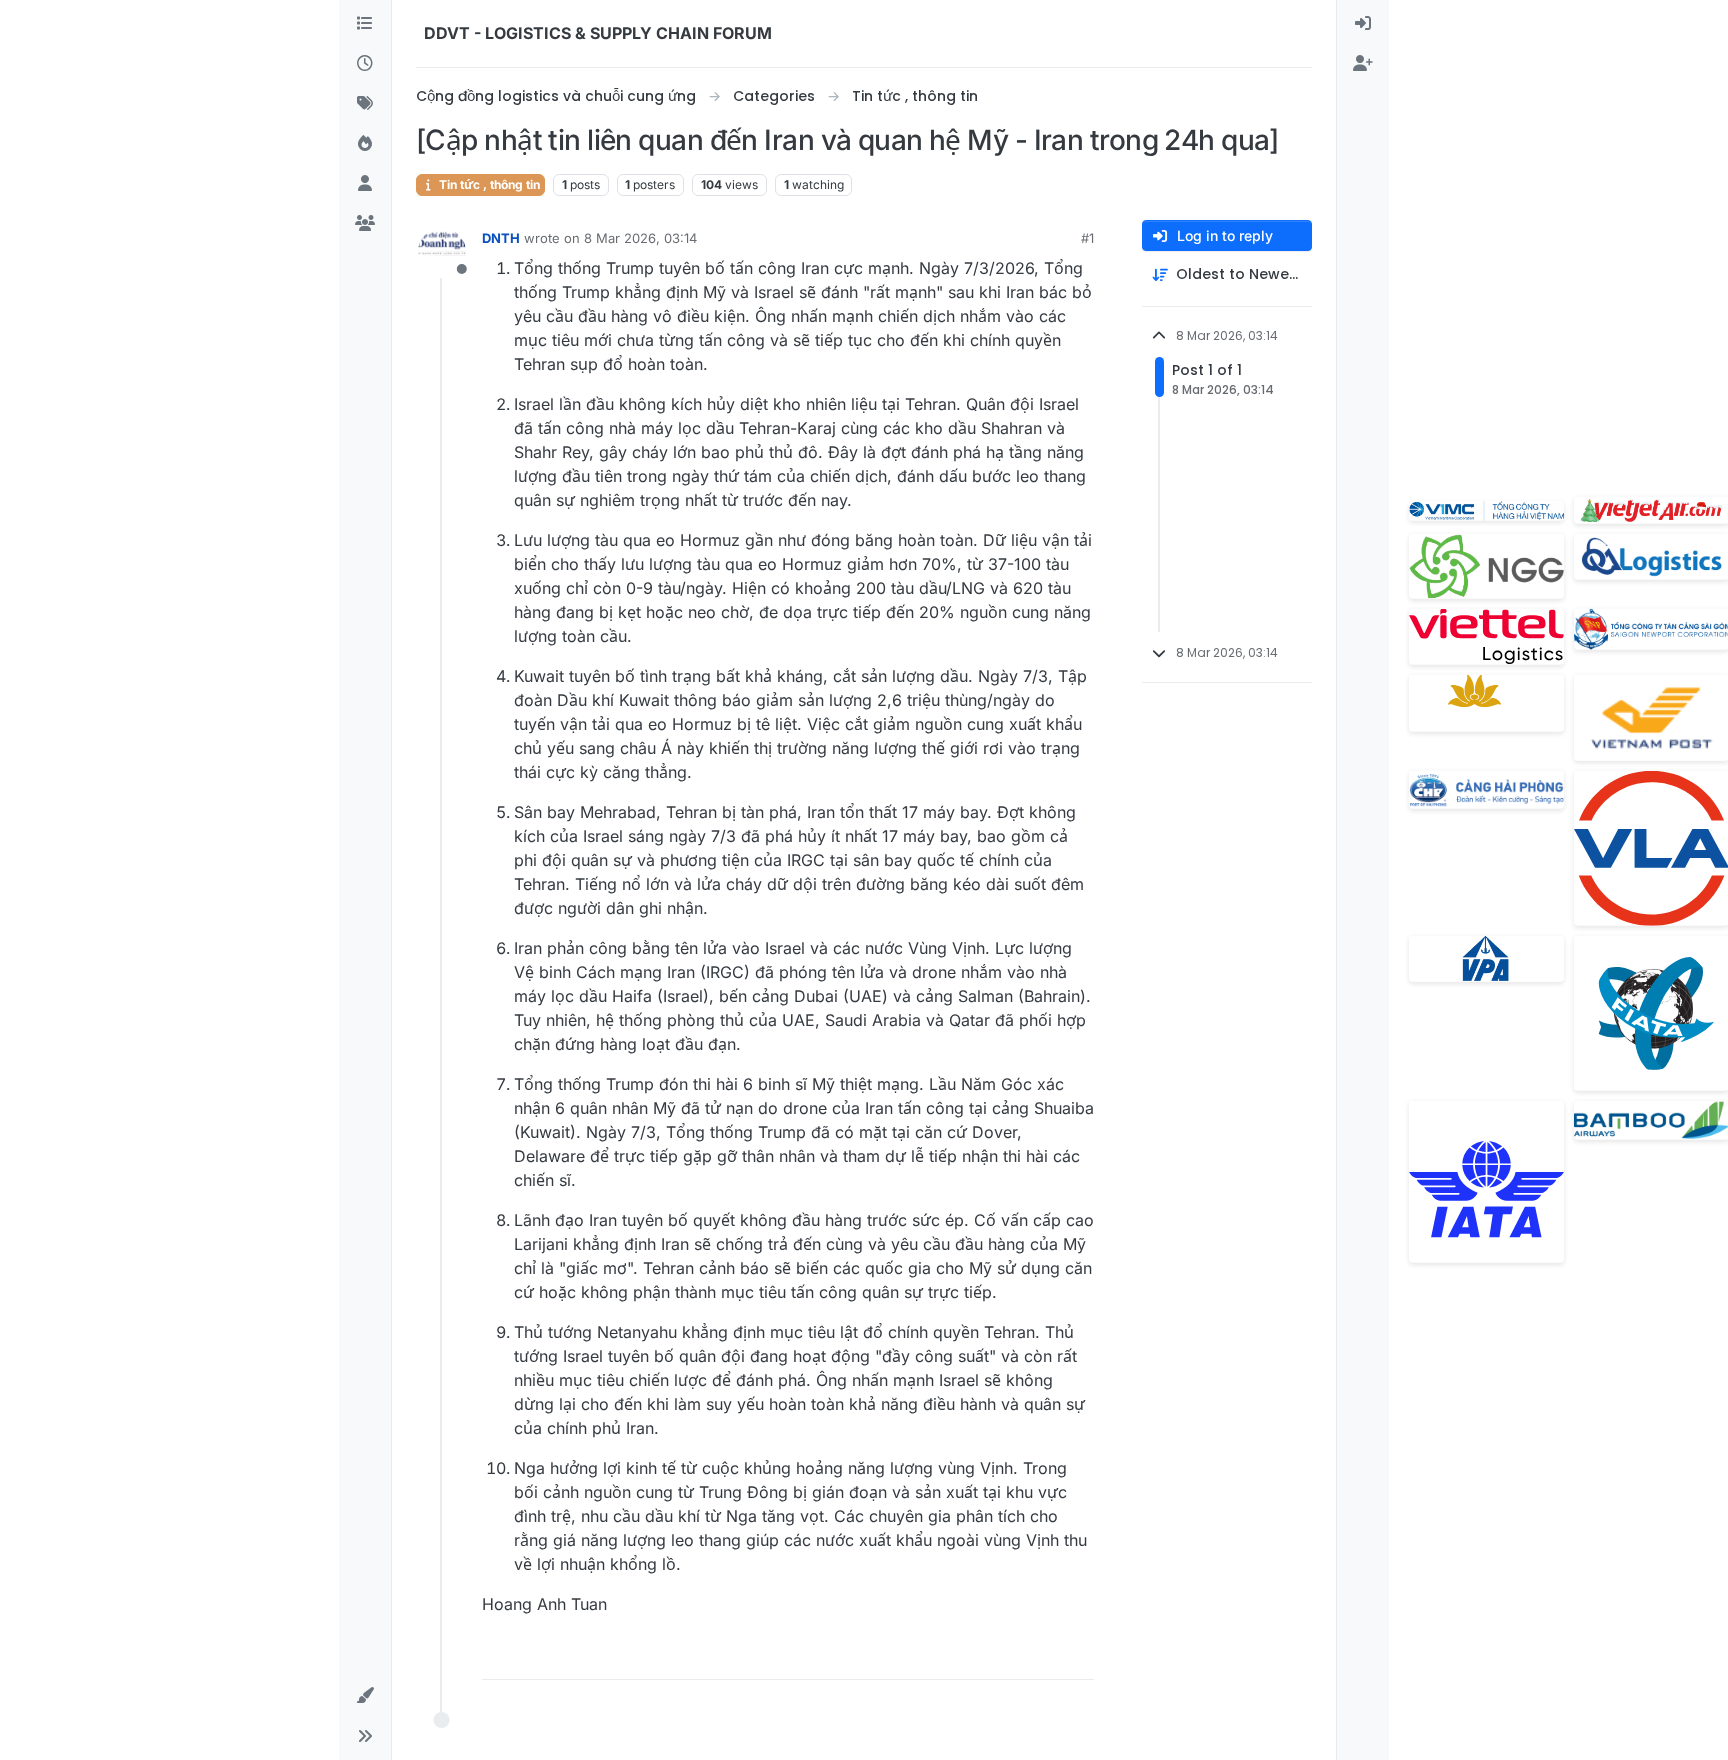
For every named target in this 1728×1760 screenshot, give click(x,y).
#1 (1087, 238)
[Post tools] (1077, 1655)
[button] (365, 1696)
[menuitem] (1363, 24)
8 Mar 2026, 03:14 (640, 238)
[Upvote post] (967, 1655)
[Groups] (365, 224)
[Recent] (365, 64)
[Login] (1363, 24)
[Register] (1363, 64)
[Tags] (365, 104)
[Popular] (365, 144)
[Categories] (365, 24)
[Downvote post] (1037, 1655)
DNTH (501, 238)
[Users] (365, 184)
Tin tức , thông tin (488, 184)
